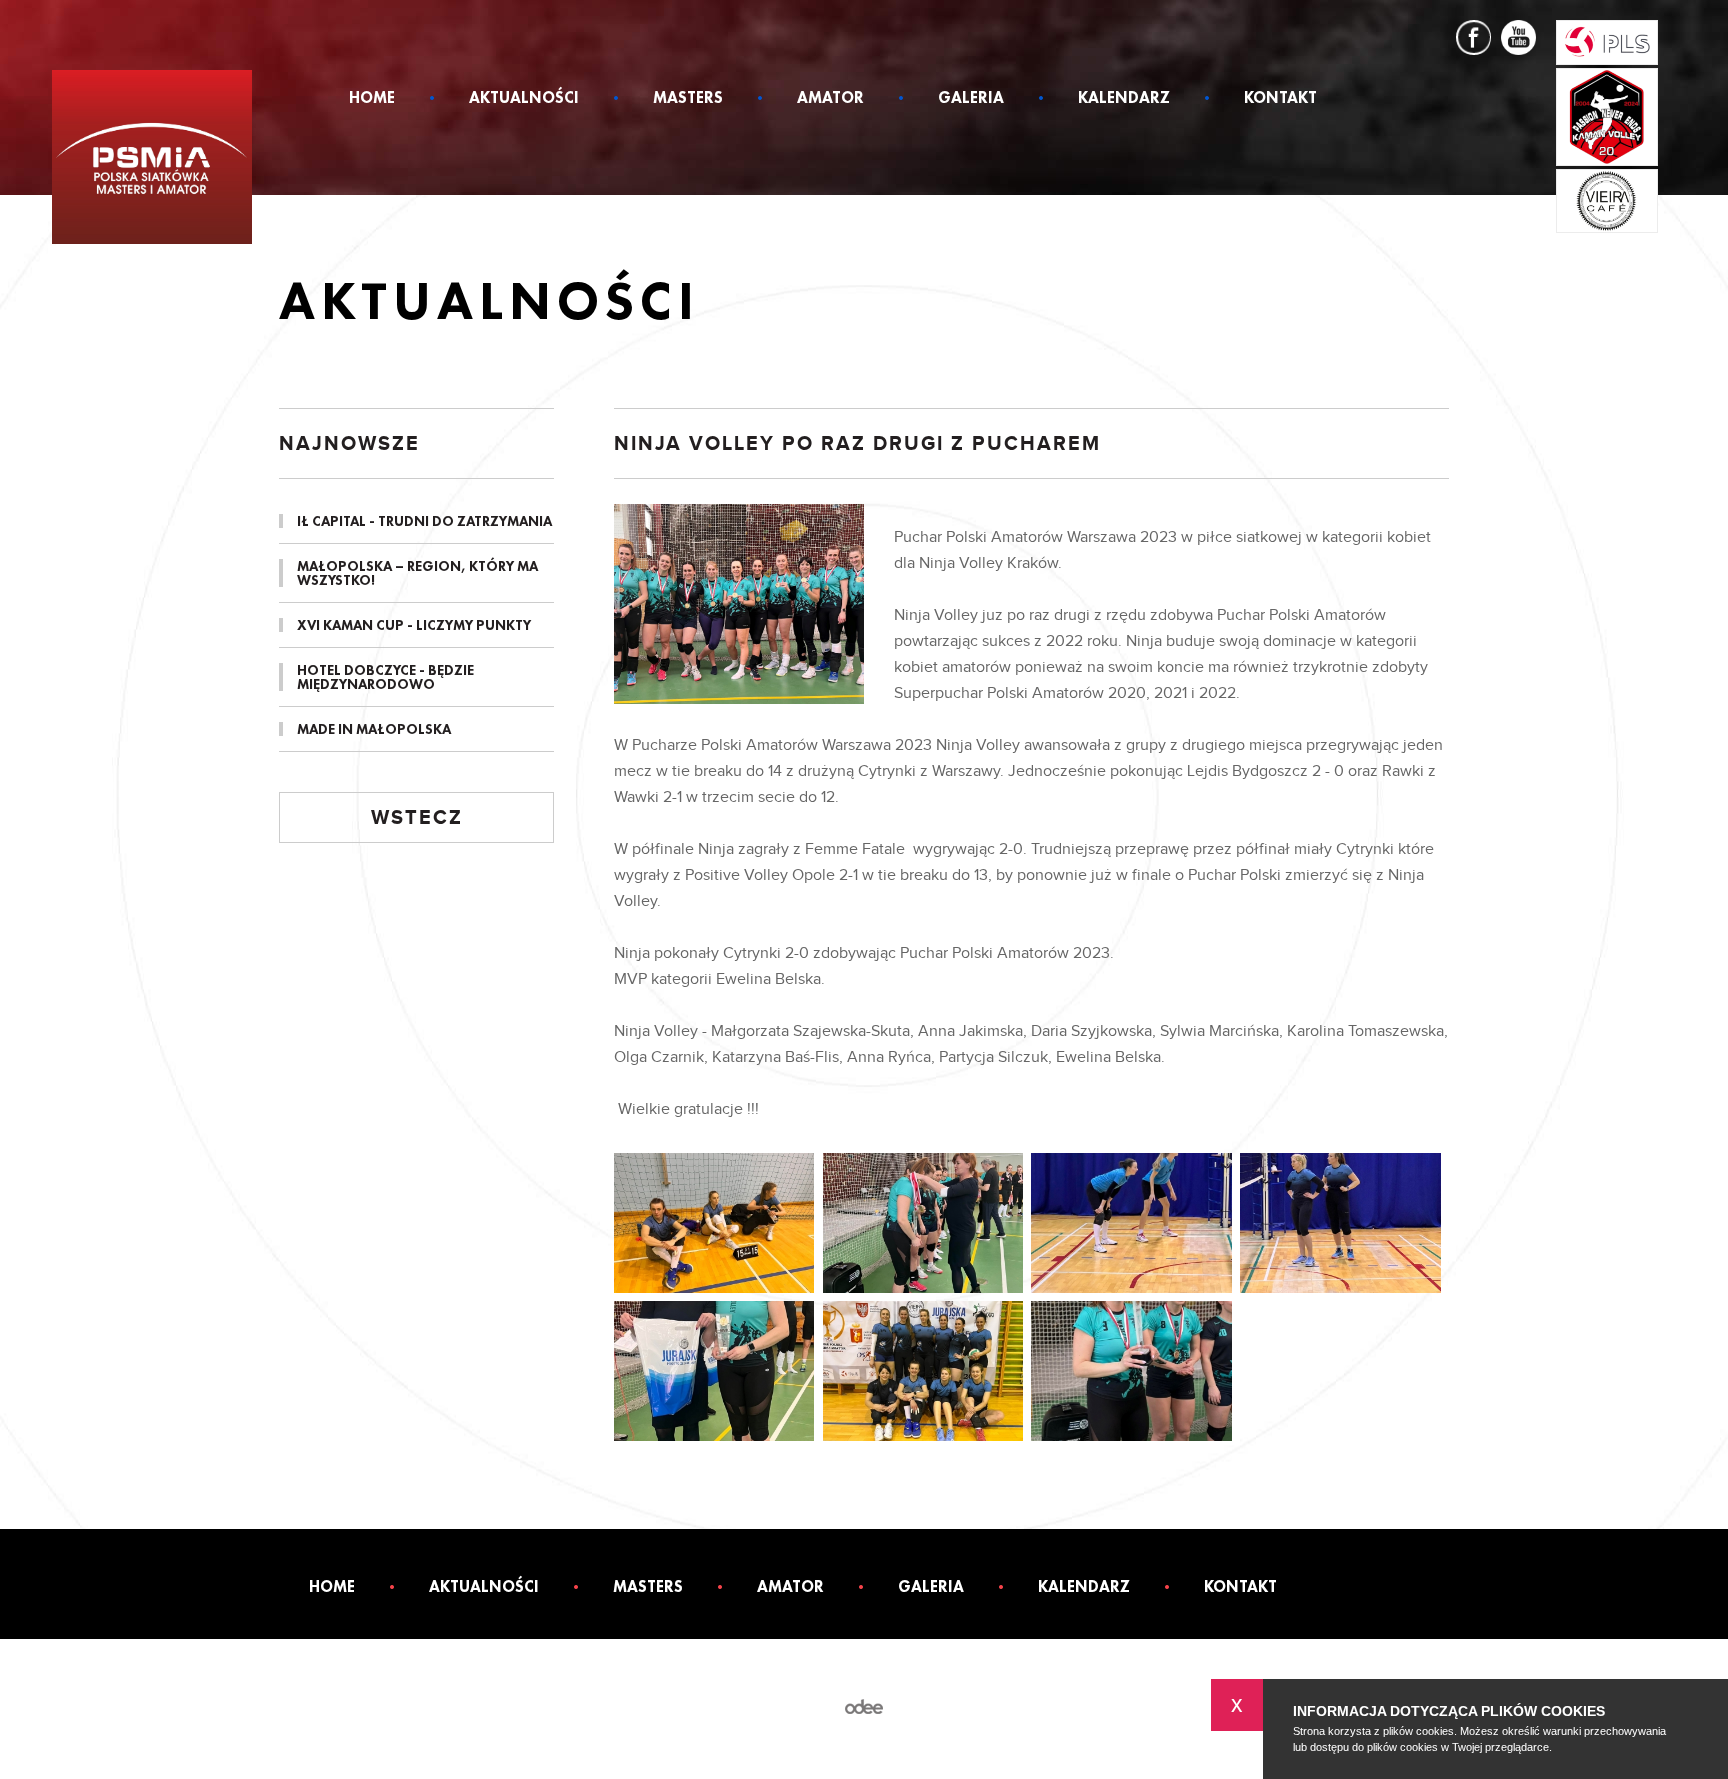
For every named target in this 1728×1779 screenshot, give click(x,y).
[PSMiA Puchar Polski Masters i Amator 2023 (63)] (923, 1371)
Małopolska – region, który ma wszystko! (417, 573)
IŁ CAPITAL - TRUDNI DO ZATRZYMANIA (424, 521)
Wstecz (417, 818)
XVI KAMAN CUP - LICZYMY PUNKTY (414, 625)
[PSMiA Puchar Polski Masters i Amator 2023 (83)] (1131, 1371)
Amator (830, 99)
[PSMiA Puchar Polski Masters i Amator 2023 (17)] (714, 1223)
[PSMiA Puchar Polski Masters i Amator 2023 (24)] (923, 1223)
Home (372, 99)
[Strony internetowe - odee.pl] (864, 1708)
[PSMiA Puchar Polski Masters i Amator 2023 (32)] (1131, 1223)
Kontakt (1280, 99)
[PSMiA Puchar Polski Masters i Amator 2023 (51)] (714, 1371)
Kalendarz (1124, 99)
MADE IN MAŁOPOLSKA (374, 729)
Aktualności (524, 99)
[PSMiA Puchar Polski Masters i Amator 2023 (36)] (1340, 1223)
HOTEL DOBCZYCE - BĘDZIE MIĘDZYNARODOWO (385, 677)
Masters (688, 99)
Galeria (971, 99)
